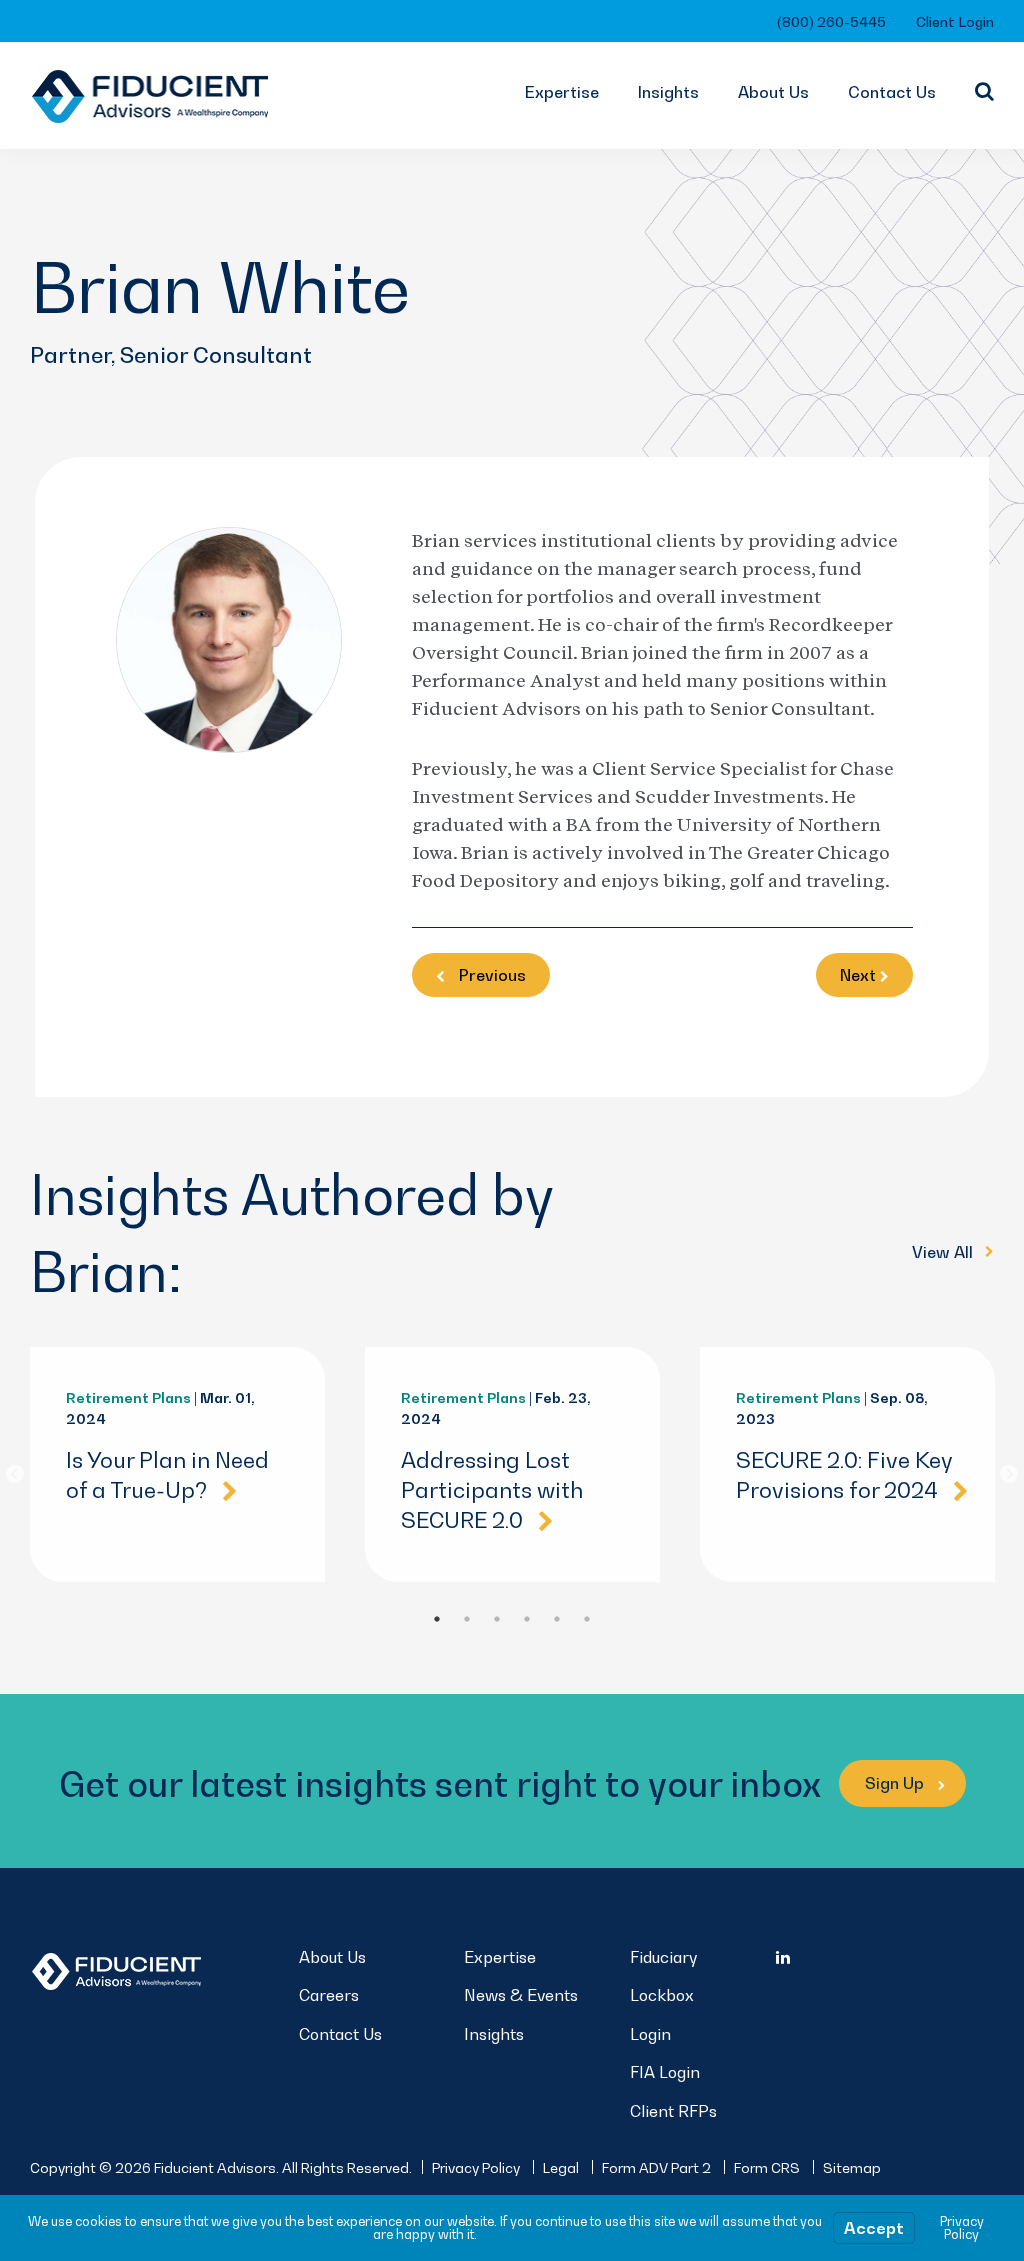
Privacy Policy (476, 2167)
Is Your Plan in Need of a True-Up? (167, 1475)
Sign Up (896, 1783)
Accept (874, 2228)
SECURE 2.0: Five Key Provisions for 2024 (844, 1475)
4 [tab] (527, 1619)
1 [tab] (437, 1619)
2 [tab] (467, 1619)
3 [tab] (497, 1619)
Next (1009, 1475)
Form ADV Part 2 (656, 2167)
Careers (329, 1995)
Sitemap (852, 2167)
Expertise (562, 92)
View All (944, 1252)
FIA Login (665, 2072)
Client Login (955, 21)
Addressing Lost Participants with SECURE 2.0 (492, 1490)
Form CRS (767, 2167)
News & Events (521, 1995)
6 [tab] (587, 1619)
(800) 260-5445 (831, 21)
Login (650, 2034)
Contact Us (892, 92)
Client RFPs (673, 2111)
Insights (668, 92)
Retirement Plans (128, 1397)
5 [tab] (557, 1619)
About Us (773, 92)
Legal (561, 2167)
